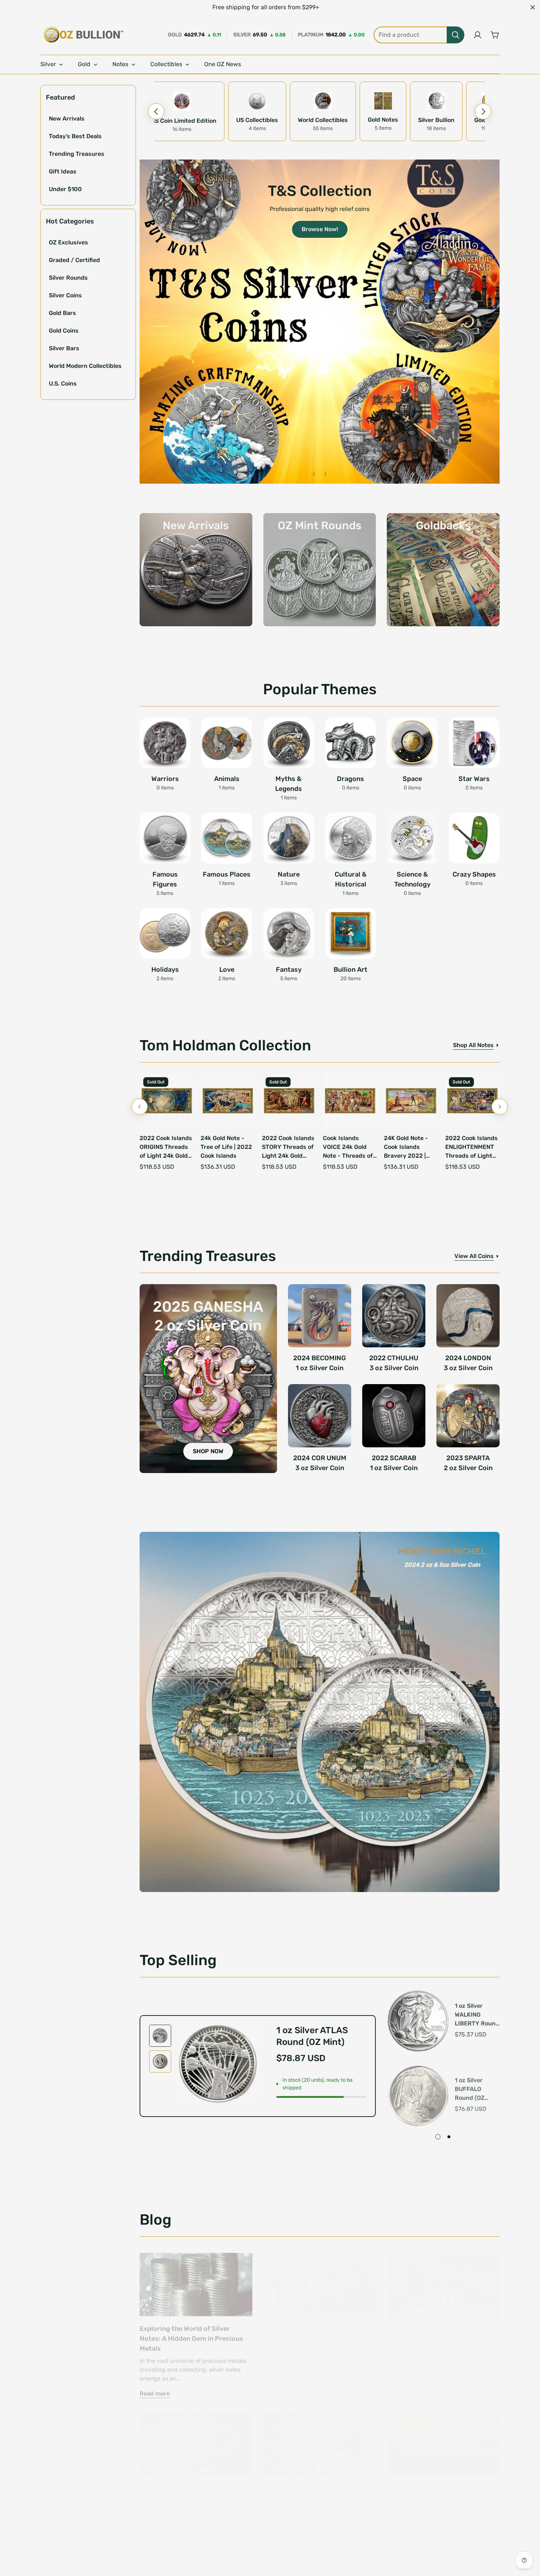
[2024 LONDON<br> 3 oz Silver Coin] (468, 1316)
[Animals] (227, 743)
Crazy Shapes (474, 874)
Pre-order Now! (210, 464)
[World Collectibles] (323, 101)
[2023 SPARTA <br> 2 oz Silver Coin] (468, 1416)
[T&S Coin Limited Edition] (182, 101)
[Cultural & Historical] (350, 838)
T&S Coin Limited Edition (182, 121)
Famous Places (227, 874)
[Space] (412, 743)
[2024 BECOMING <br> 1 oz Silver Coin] (320, 1316)
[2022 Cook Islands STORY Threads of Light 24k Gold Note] (289, 1101)
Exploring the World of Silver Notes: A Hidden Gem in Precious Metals (191, 2333)
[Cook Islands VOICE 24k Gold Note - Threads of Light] (350, 1101)
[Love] (227, 934)
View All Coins (474, 1256)
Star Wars (474, 779)
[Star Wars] (474, 743)
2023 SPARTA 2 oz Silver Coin (468, 1463)
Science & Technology (412, 879)
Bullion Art (350, 970)
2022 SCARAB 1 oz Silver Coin (394, 1463)
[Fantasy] (289, 934)
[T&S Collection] (320, 322)
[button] (495, 35)
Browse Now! (320, 229)
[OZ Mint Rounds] (320, 570)
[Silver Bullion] (436, 101)
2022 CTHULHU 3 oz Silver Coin (394, 1363)
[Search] (456, 35)
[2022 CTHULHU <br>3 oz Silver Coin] (394, 1316)
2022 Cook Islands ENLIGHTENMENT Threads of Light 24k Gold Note (471, 1147)
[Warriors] (165, 743)
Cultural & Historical (351, 879)
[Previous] (156, 111)
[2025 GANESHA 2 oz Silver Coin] (208, 1379)
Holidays (165, 970)
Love (227, 970)
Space (412, 779)
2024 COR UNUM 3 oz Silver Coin (320, 1463)
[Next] (483, 111)
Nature (289, 874)
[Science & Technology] (412, 838)
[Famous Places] (227, 838)
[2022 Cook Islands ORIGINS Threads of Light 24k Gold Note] (167, 1101)
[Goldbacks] (443, 570)
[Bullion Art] (350, 934)
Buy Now (172, 357)
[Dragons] (350, 743)
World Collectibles (323, 120)
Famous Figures (165, 879)
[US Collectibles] (257, 101)
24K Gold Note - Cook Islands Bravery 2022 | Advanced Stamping (406, 1147)
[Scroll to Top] (526, 2536)
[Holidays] (165, 934)
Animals (227, 779)
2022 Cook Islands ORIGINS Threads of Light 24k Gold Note (166, 1147)
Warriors (165, 779)
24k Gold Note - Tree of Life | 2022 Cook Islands (226, 1147)
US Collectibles (257, 120)
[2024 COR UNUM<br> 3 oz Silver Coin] (320, 1416)
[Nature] (289, 838)
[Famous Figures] (165, 838)
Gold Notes (383, 120)
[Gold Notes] (383, 101)
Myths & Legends (289, 784)
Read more (155, 2388)
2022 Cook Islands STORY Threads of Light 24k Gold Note (288, 1147)
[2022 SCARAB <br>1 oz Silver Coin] (394, 1416)
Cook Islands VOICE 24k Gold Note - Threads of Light (348, 1147)
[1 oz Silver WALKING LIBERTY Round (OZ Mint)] (418, 2020)
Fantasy (289, 970)
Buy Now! (320, 201)
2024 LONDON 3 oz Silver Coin (468, 1363)
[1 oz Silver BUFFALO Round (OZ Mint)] (418, 2093)
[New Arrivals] (196, 570)
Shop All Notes (473, 1045)
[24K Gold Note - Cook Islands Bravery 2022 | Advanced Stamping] (411, 1101)
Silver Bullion (436, 120)
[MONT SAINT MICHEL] (320, 1712)
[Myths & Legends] (289, 743)
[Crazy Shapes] (474, 838)
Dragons (350, 779)
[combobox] (419, 35)
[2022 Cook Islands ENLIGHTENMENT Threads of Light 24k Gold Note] (472, 1101)
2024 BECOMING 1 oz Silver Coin (320, 1363)
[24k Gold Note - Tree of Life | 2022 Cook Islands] (228, 1101)
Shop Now (400, 357)
